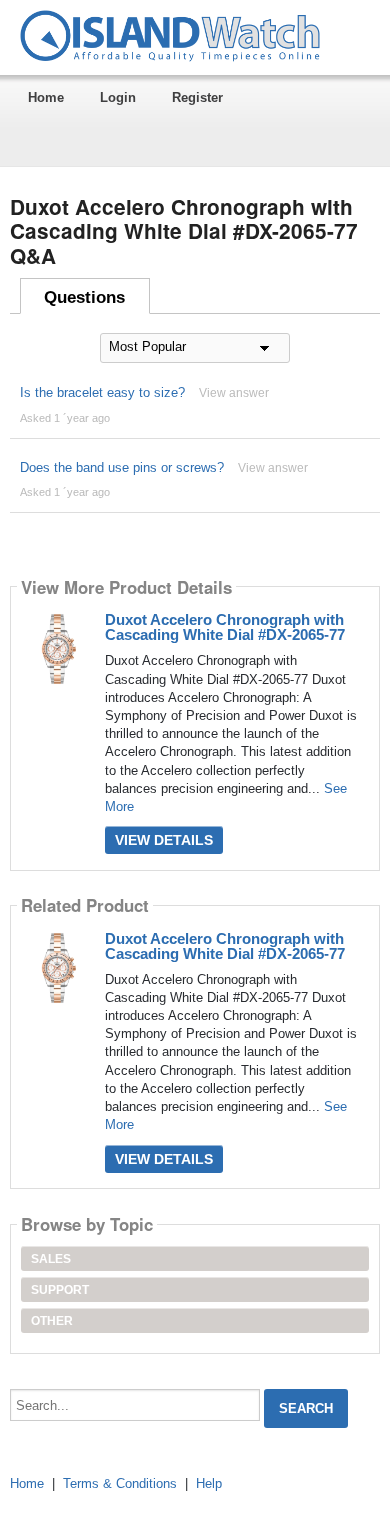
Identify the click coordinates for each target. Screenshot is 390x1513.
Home (46, 97)
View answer (234, 393)
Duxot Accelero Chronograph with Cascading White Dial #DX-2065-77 (225, 627)
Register (197, 97)
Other (52, 1321)
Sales (51, 1259)
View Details (164, 840)
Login (118, 97)
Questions (84, 297)
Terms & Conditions (120, 1483)
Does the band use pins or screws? (122, 467)
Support (60, 1290)
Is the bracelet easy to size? (102, 392)
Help (209, 1483)
